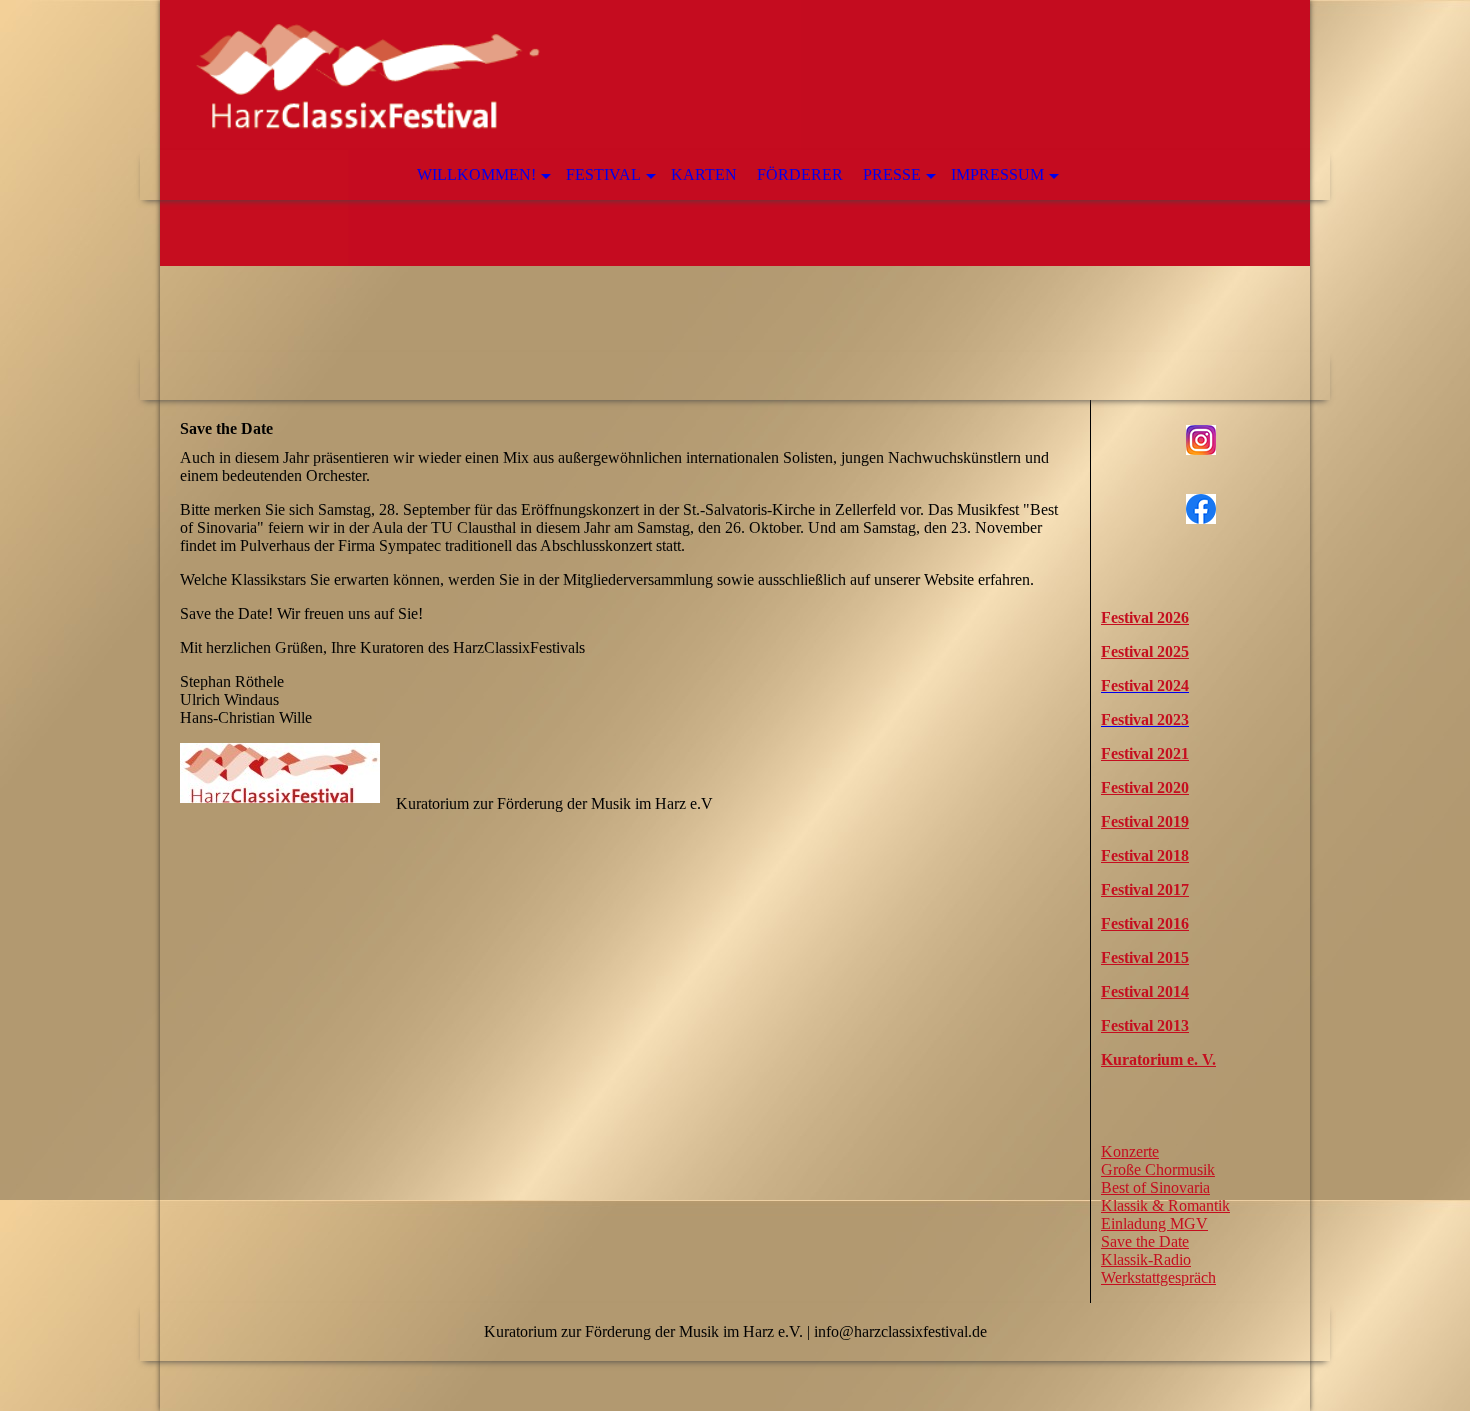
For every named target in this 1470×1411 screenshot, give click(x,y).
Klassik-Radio (1146, 1259)
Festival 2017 (1145, 889)
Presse (892, 174)
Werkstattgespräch (1158, 1277)
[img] (735, 200)
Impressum (997, 174)
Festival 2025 (1145, 651)
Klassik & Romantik (1165, 1205)
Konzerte (1130, 1151)
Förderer (800, 174)
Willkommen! (476, 174)
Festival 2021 (1145, 753)
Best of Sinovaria (1155, 1187)
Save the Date (1145, 1241)
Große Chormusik (1158, 1169)
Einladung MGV (1154, 1223)
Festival (603, 174)
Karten (704, 174)
